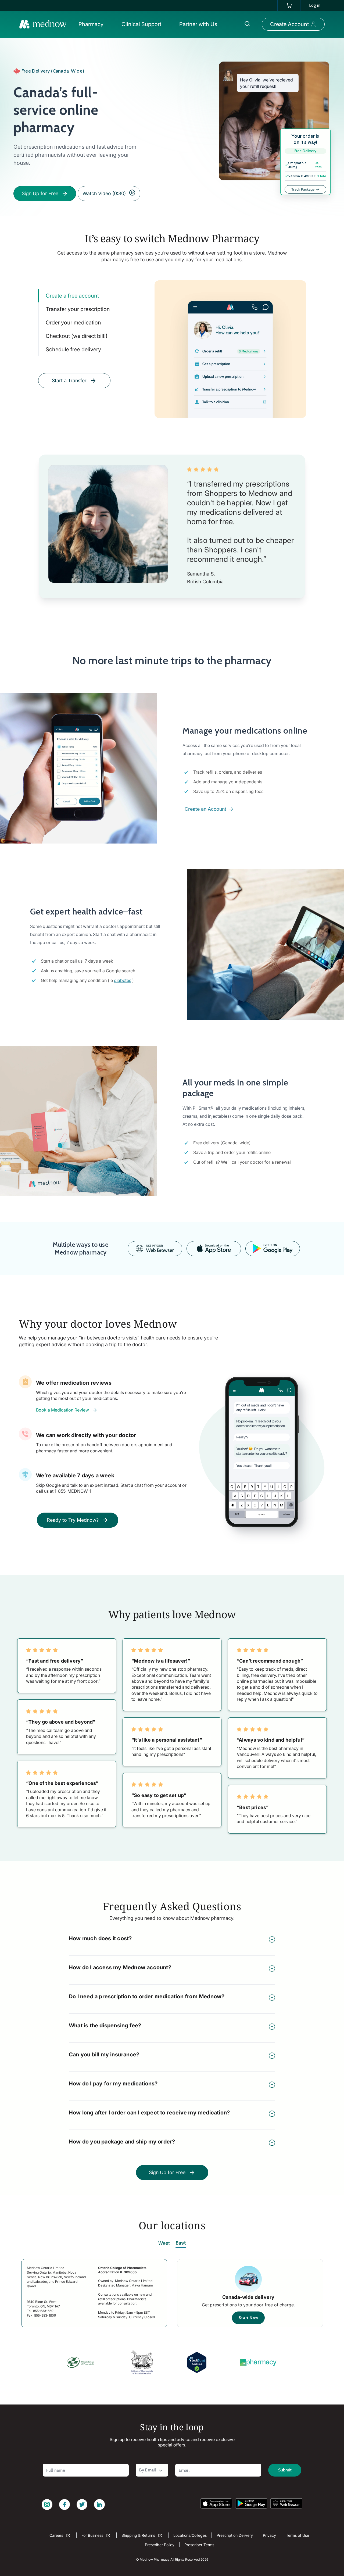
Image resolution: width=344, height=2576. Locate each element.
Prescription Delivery (235, 2535)
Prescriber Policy (160, 2545)
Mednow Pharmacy (155, 2559)
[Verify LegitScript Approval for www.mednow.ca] (197, 2362)
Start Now (248, 2318)
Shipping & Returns (139, 2535)
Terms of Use (298, 2535)
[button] (92, 24)
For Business (93, 2535)
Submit (285, 2470)
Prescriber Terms (199, 2545)
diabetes (123, 980)
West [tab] (164, 2243)
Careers (57, 2535)
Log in (315, 5)
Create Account (289, 24)
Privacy (269, 2535)
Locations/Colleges (190, 2535)
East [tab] (181, 2243)
